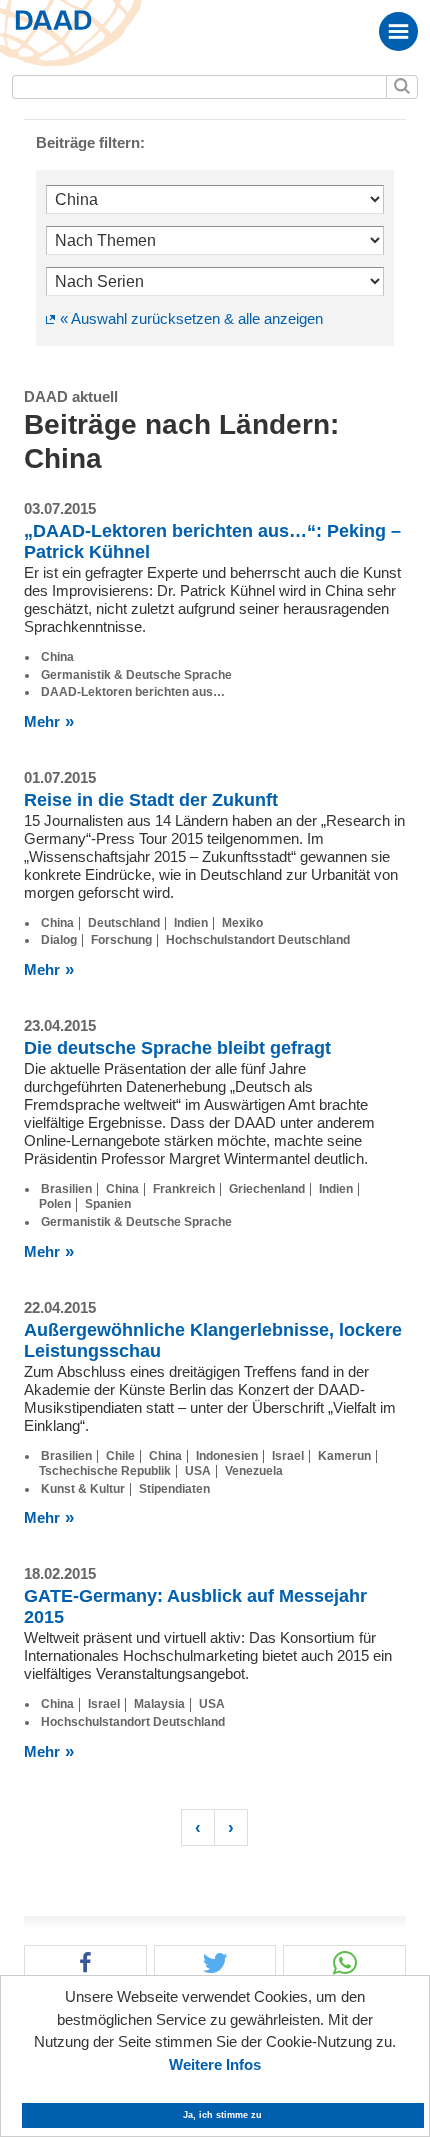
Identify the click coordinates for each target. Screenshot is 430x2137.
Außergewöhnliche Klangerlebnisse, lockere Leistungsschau (213, 1340)
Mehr (42, 721)
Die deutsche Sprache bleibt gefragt (177, 1048)
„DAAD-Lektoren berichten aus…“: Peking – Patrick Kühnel (212, 541)
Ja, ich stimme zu (222, 2115)
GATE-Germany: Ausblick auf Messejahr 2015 (195, 1606)
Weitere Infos (215, 2064)
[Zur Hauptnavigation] (398, 31)
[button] (85, 1963)
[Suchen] (402, 87)
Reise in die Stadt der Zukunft (151, 800)
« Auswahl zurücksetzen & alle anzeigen (191, 318)
